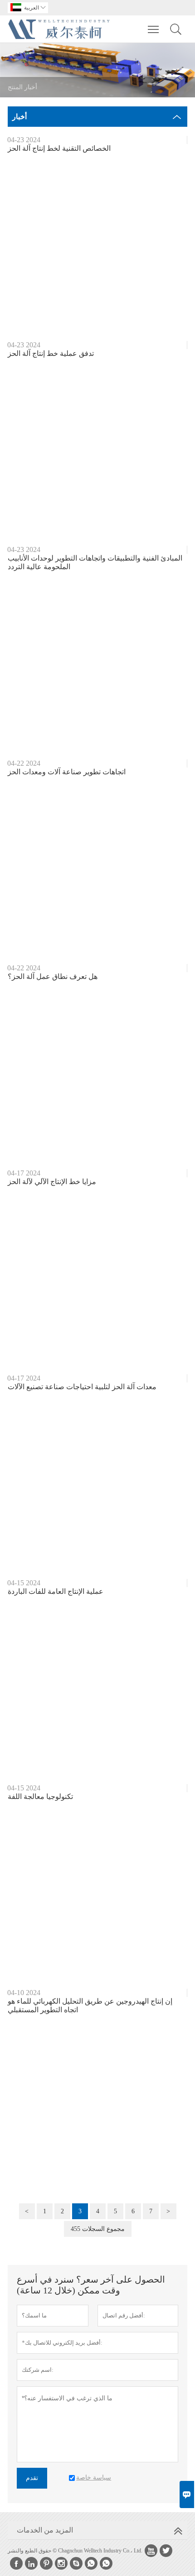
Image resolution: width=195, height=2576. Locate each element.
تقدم (32, 2478)
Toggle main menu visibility (154, 29)
